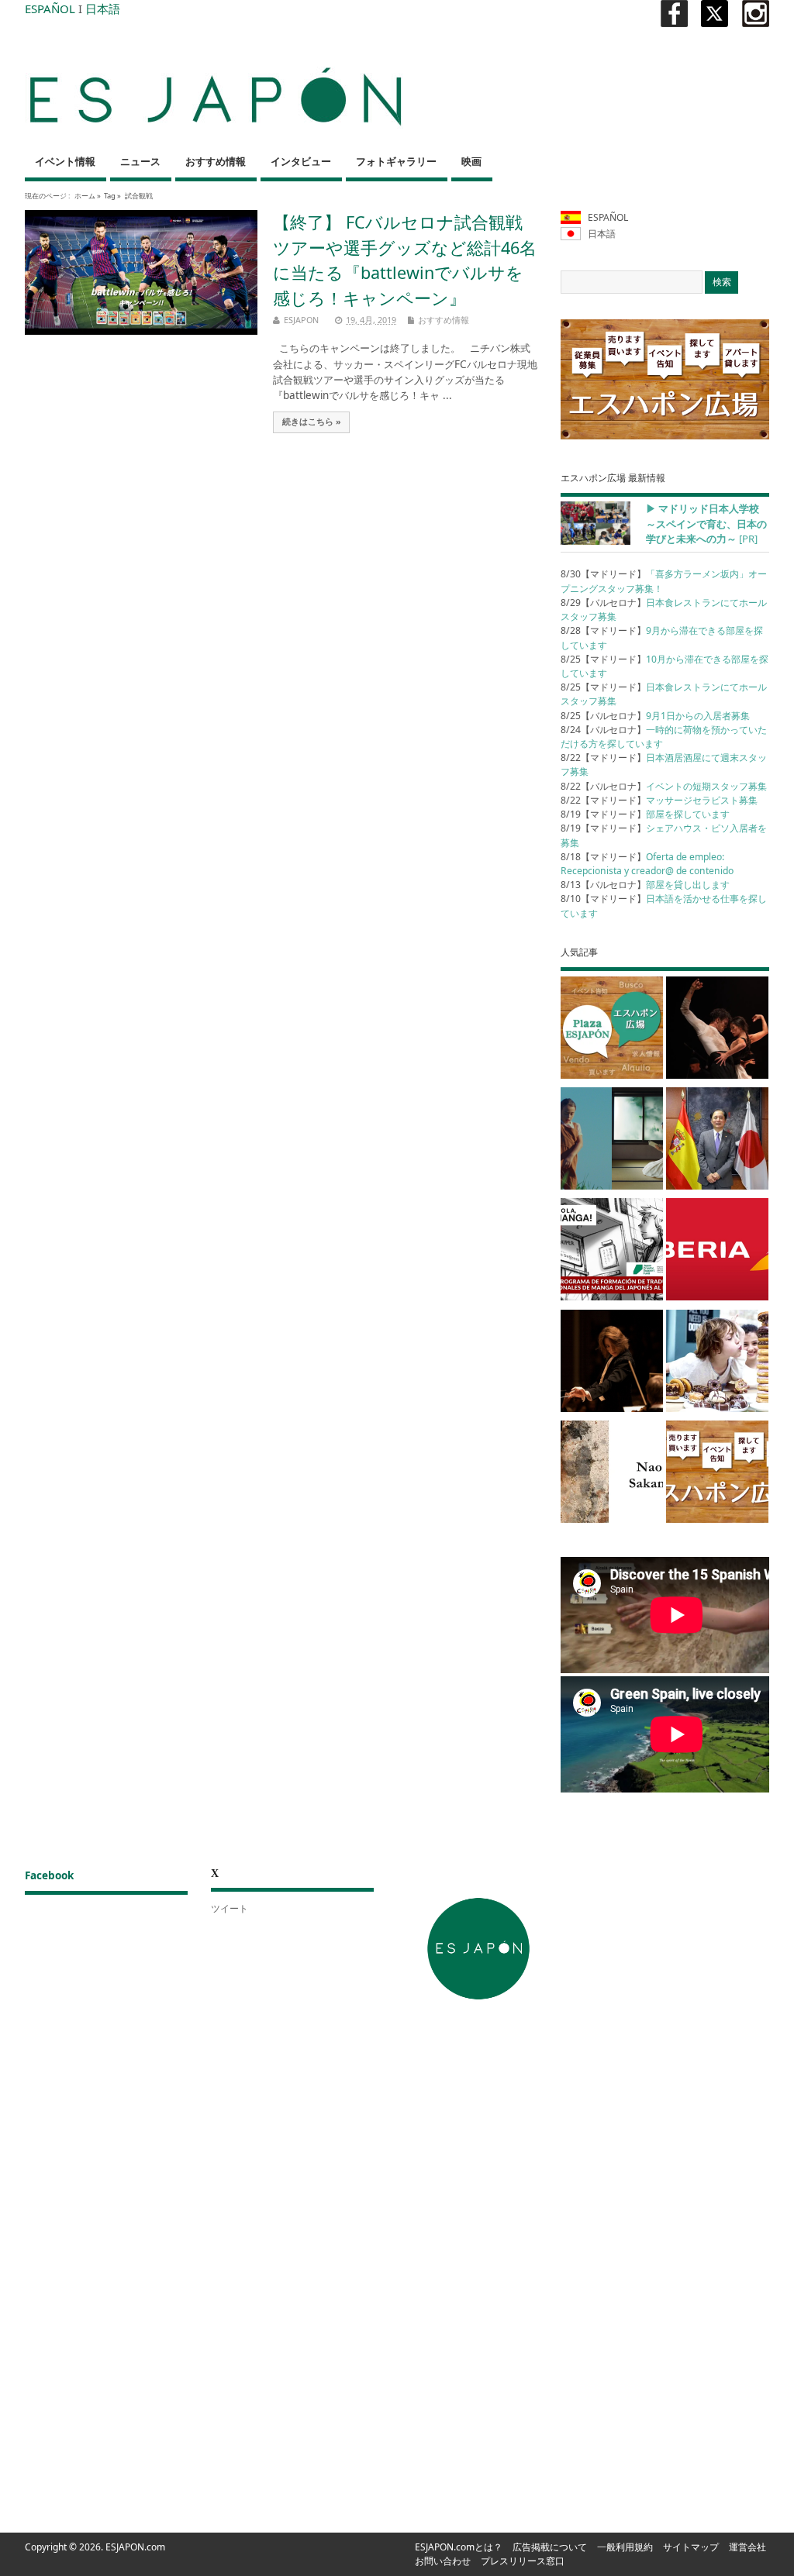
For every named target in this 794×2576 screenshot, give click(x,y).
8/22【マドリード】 (659, 800)
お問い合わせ (443, 2561)
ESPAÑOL (50, 9)
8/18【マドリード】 (647, 864)
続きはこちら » (312, 422)
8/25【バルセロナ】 (655, 716)
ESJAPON (301, 320)
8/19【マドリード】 (645, 814)
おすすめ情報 (216, 162)
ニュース (140, 162)
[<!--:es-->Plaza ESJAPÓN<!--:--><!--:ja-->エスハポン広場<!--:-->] (612, 1030)
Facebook (49, 1875)
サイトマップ (691, 2547)
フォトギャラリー (396, 162)
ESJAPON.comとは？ (459, 2547)
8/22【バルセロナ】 (664, 786)
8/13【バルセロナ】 (645, 885)
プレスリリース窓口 (523, 2561)
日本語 (103, 9)
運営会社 (747, 2547)
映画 (471, 162)
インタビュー (301, 162)
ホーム (85, 196)
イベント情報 (65, 162)
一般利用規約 (625, 2547)
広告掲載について (550, 2547)
